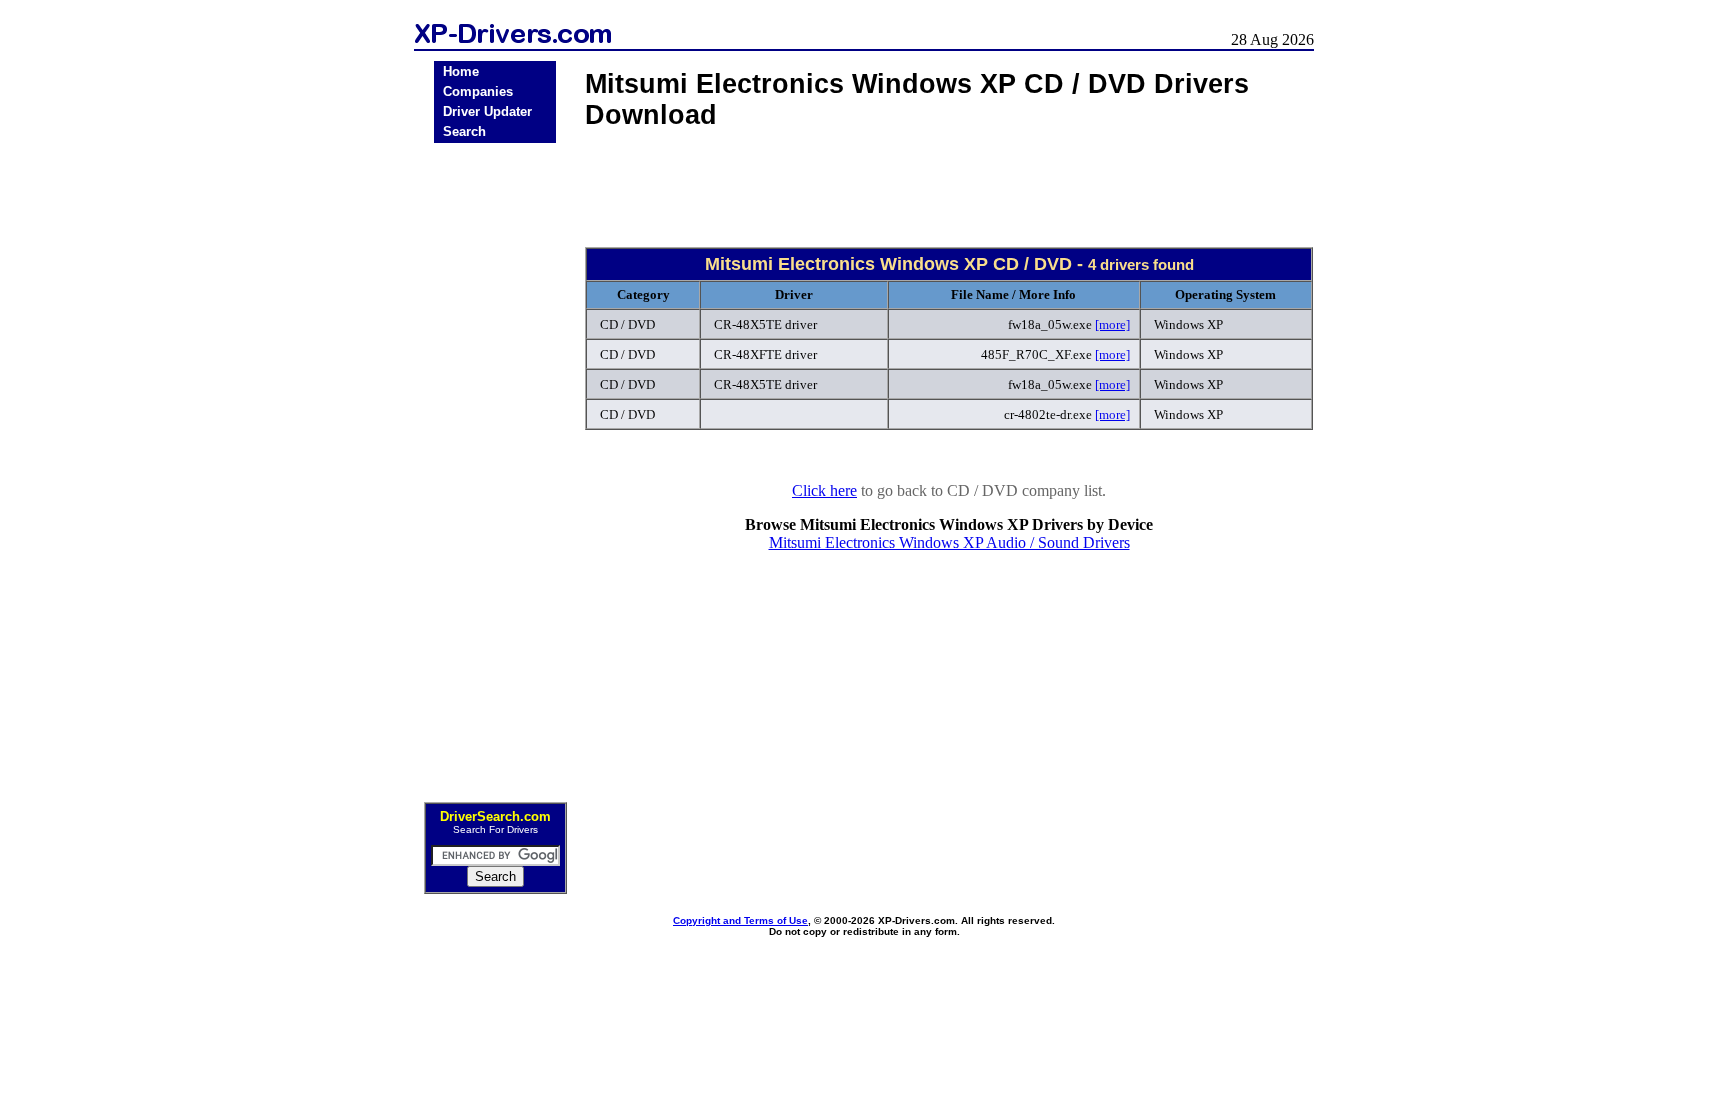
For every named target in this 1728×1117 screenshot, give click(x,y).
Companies (478, 91)
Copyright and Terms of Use (740, 920)
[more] (1112, 324)
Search (464, 131)
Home (461, 71)
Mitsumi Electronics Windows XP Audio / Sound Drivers (949, 542)
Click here (824, 490)
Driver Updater (487, 111)
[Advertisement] (495, 466)
